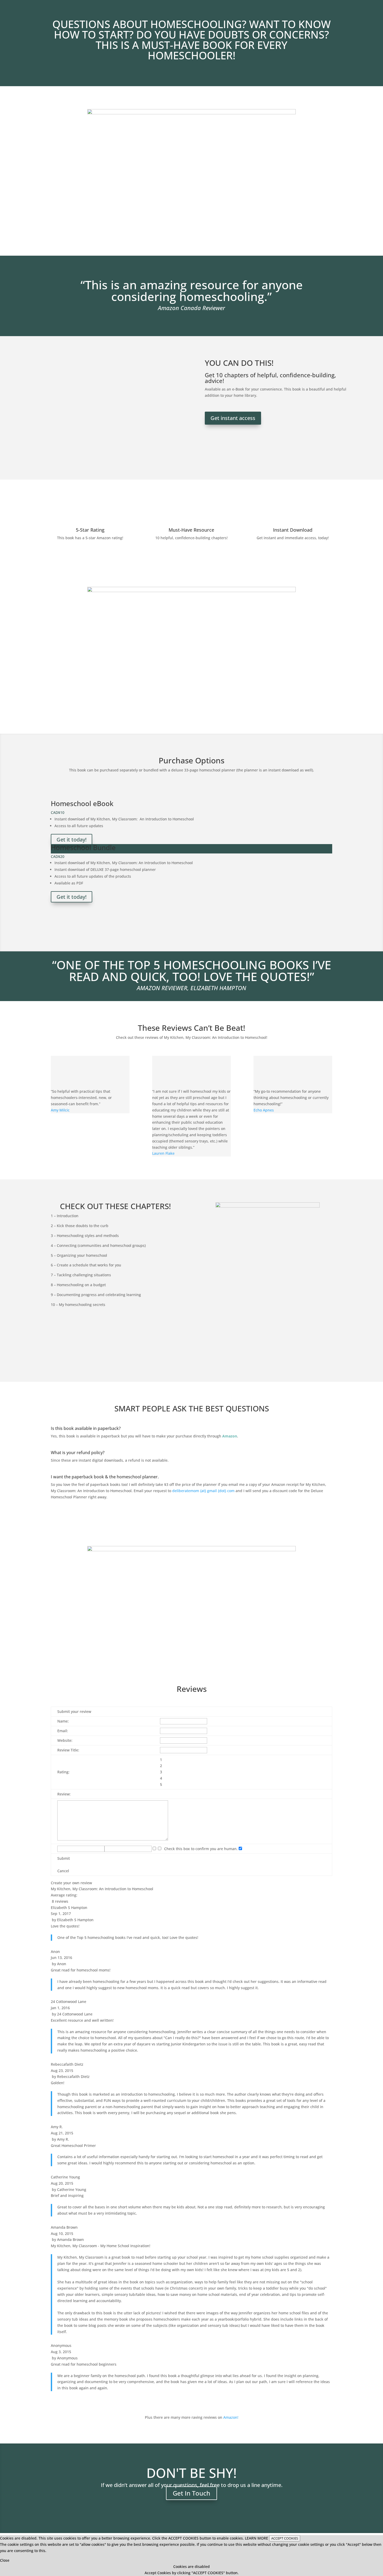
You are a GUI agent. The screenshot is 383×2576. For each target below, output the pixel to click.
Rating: (63, 1772)
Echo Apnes (264, 1110)
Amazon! (231, 2417)
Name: (63, 1721)
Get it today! (72, 840)
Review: (64, 1794)
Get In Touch (191, 2493)
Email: (63, 1731)
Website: (65, 1740)
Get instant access (233, 418)
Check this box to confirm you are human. (200, 1849)
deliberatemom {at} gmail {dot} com (203, 1491)
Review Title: (68, 1750)
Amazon (230, 1436)
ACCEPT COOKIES (285, 2538)
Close (5, 2560)
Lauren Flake (163, 1153)
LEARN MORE (257, 2538)
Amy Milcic (60, 1110)
